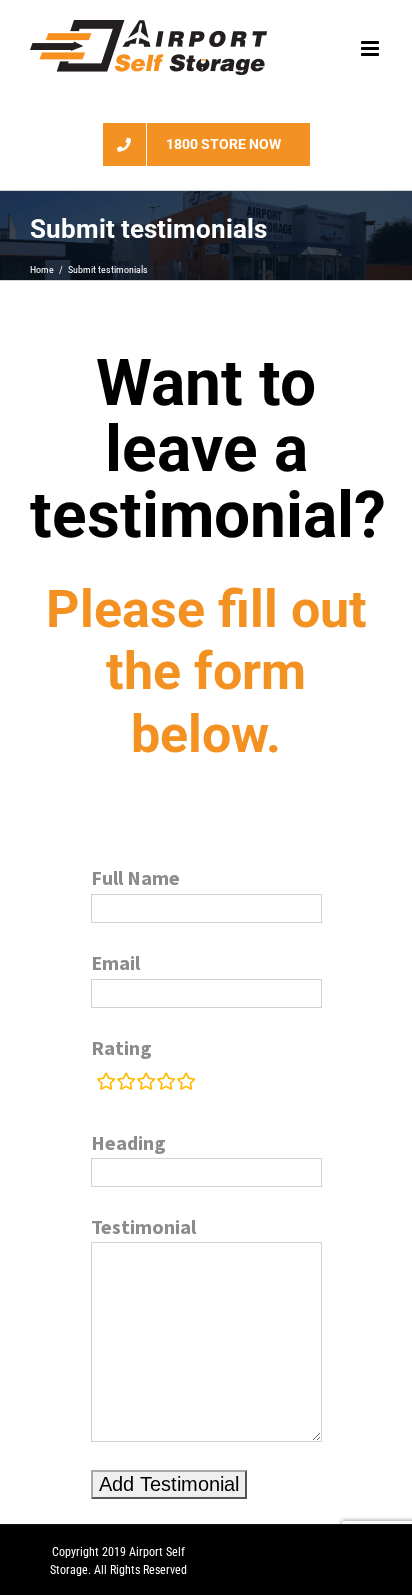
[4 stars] (166, 1082)
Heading (128, 1142)
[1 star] (106, 1082)
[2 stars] (126, 1082)
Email (115, 962)
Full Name (135, 877)
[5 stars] (186, 1082)
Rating (121, 1047)
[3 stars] (146, 1082)
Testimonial (143, 1226)
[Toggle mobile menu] (371, 48)
